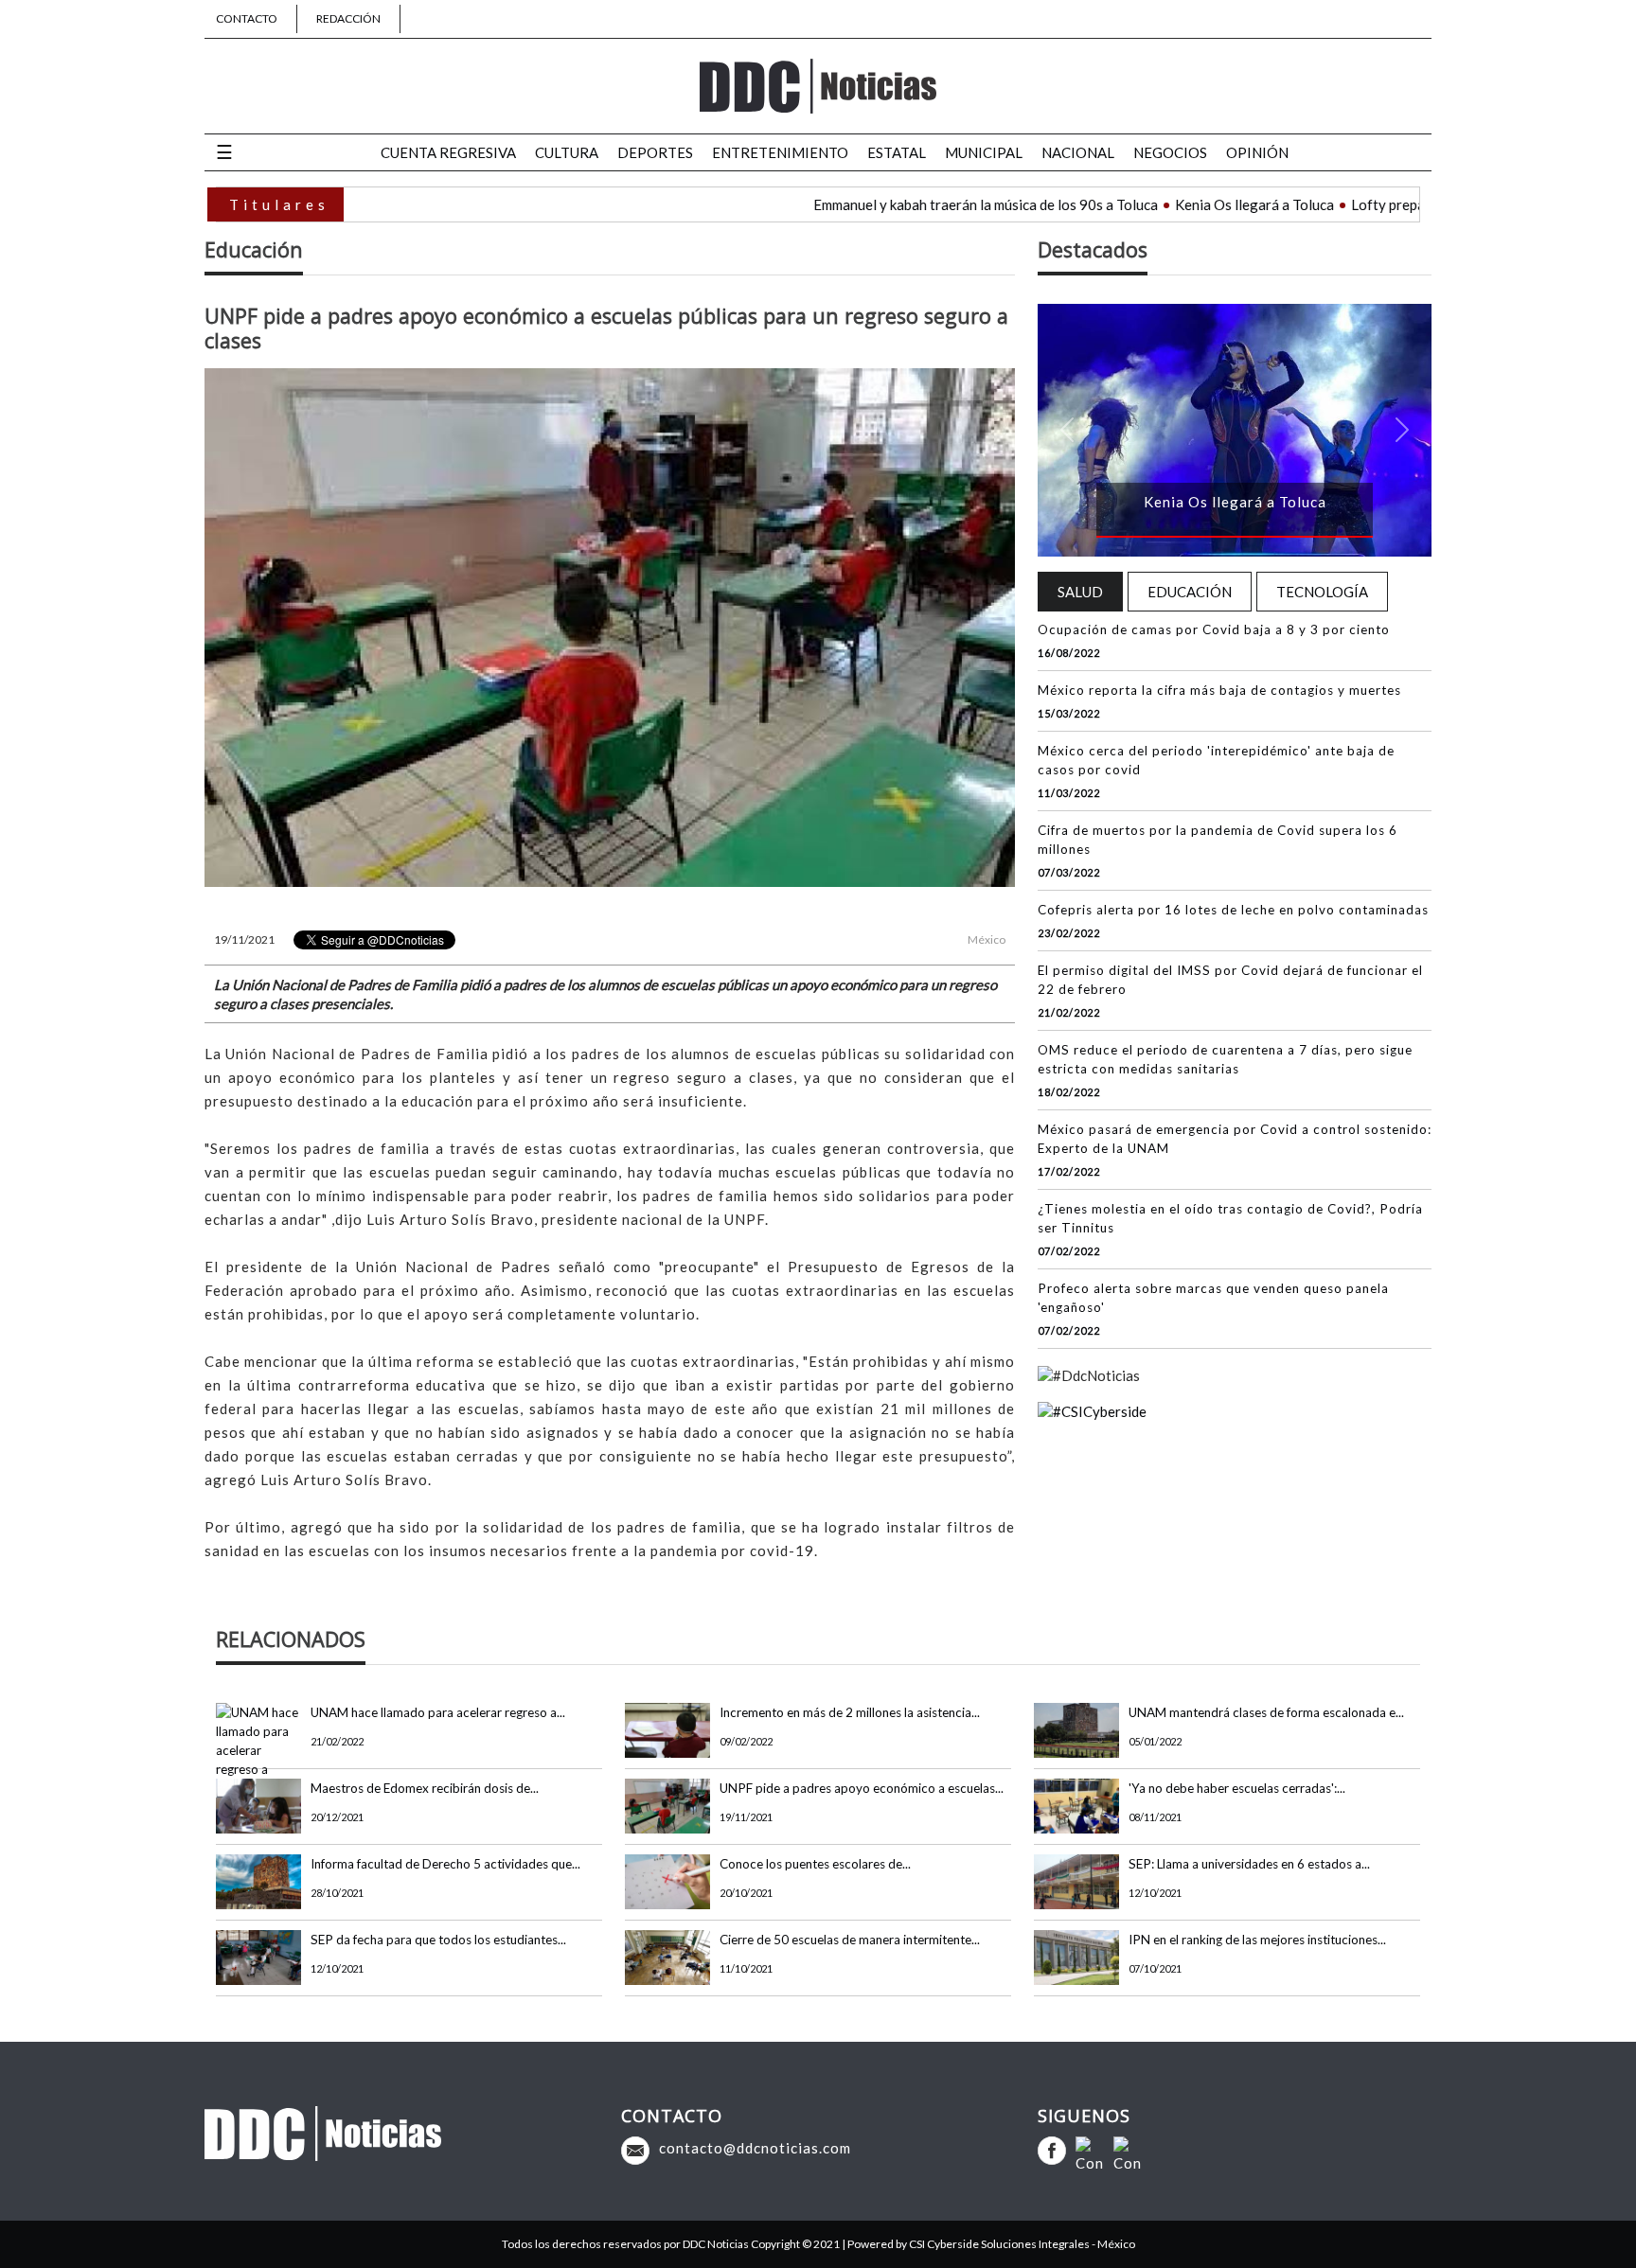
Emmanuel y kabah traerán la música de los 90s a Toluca (884, 204)
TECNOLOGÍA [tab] (1322, 592)
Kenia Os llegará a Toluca (1153, 204)
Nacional (1078, 152)
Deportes (655, 152)
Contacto (247, 18)
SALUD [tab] (1080, 592)
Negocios (1170, 152)
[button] (1067, 430)
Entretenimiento (780, 152)
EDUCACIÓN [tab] (1190, 592)
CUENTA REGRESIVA (448, 152)
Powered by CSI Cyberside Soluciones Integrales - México (991, 2244)
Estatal (897, 152)
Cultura (567, 152)
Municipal (984, 152)
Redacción (348, 18)
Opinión (1257, 152)
